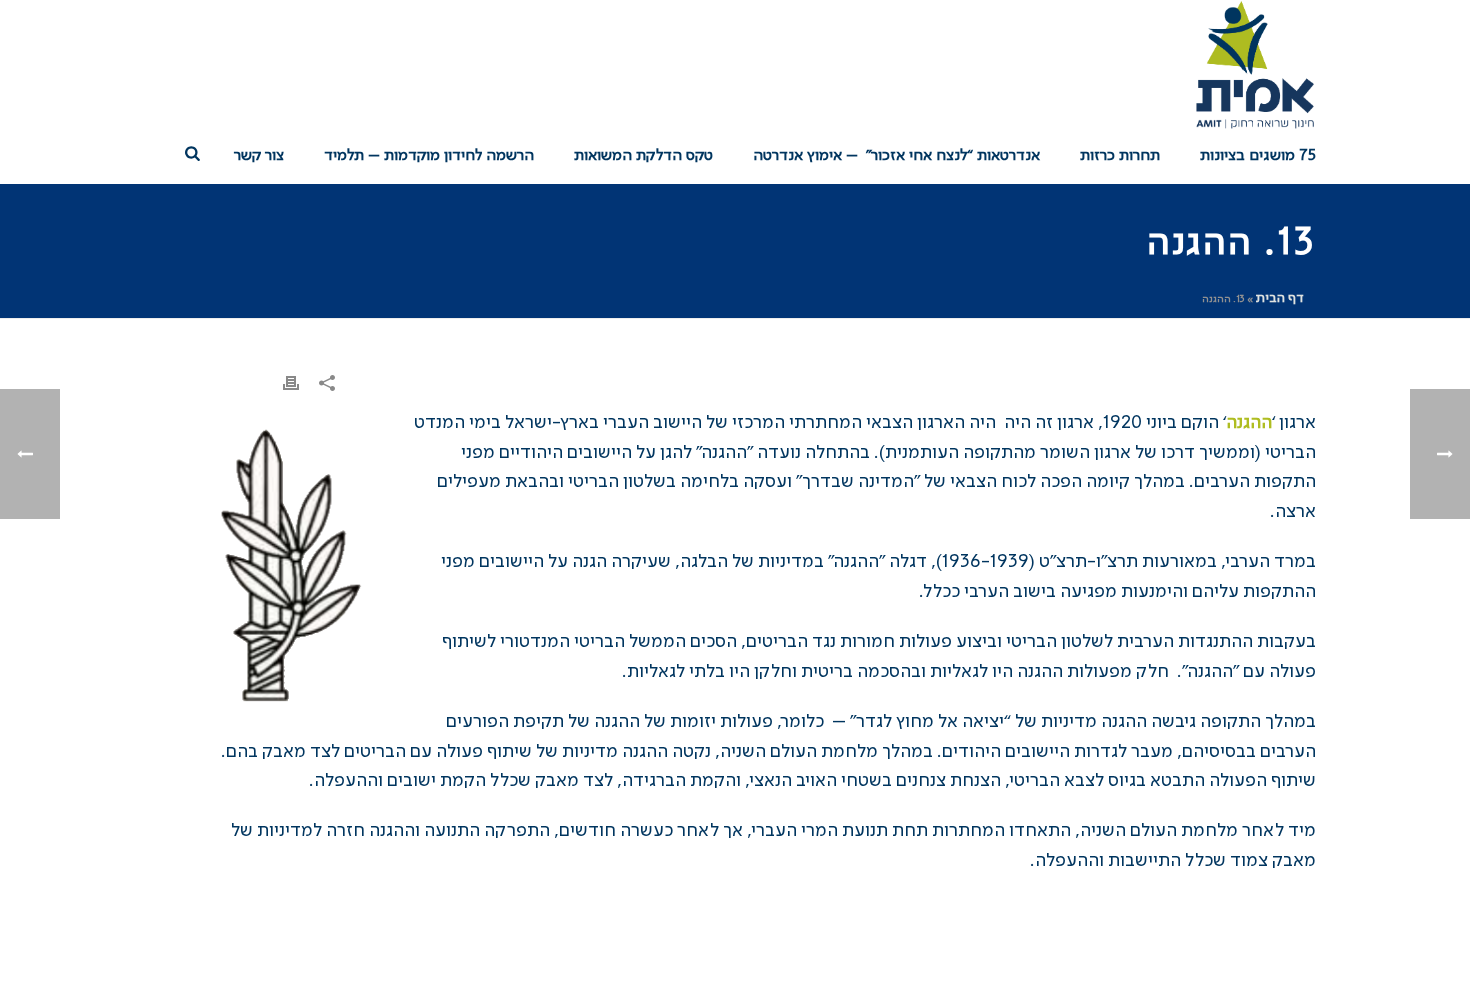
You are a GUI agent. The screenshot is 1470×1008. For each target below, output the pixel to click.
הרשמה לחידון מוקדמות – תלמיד (429, 156)
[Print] (291, 384)
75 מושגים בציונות (1258, 156)
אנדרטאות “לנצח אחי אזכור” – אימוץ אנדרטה (896, 156)
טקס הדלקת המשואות (643, 156)
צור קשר (259, 156)
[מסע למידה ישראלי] (1254, 65)
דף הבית (1280, 298)
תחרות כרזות (1120, 156)
